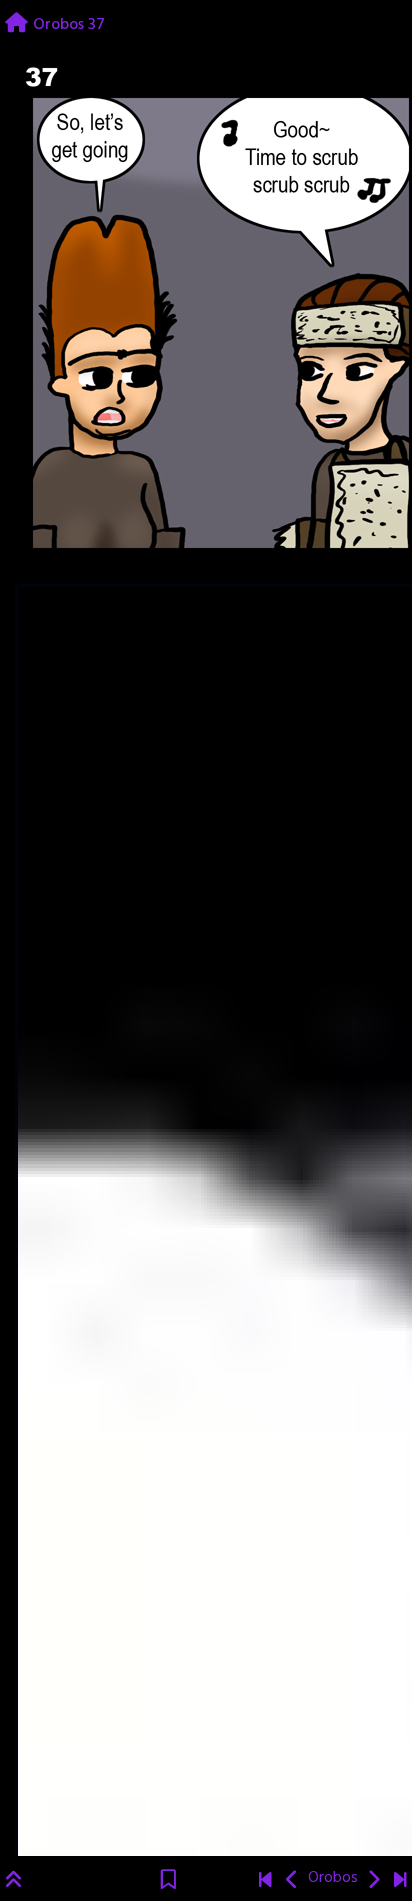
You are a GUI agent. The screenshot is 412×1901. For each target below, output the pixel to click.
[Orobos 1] (265, 1882)
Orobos (333, 1878)
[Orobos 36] (292, 1882)
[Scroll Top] (14, 1882)
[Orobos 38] (373, 1882)
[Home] (16, 25)
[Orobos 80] (400, 1882)
